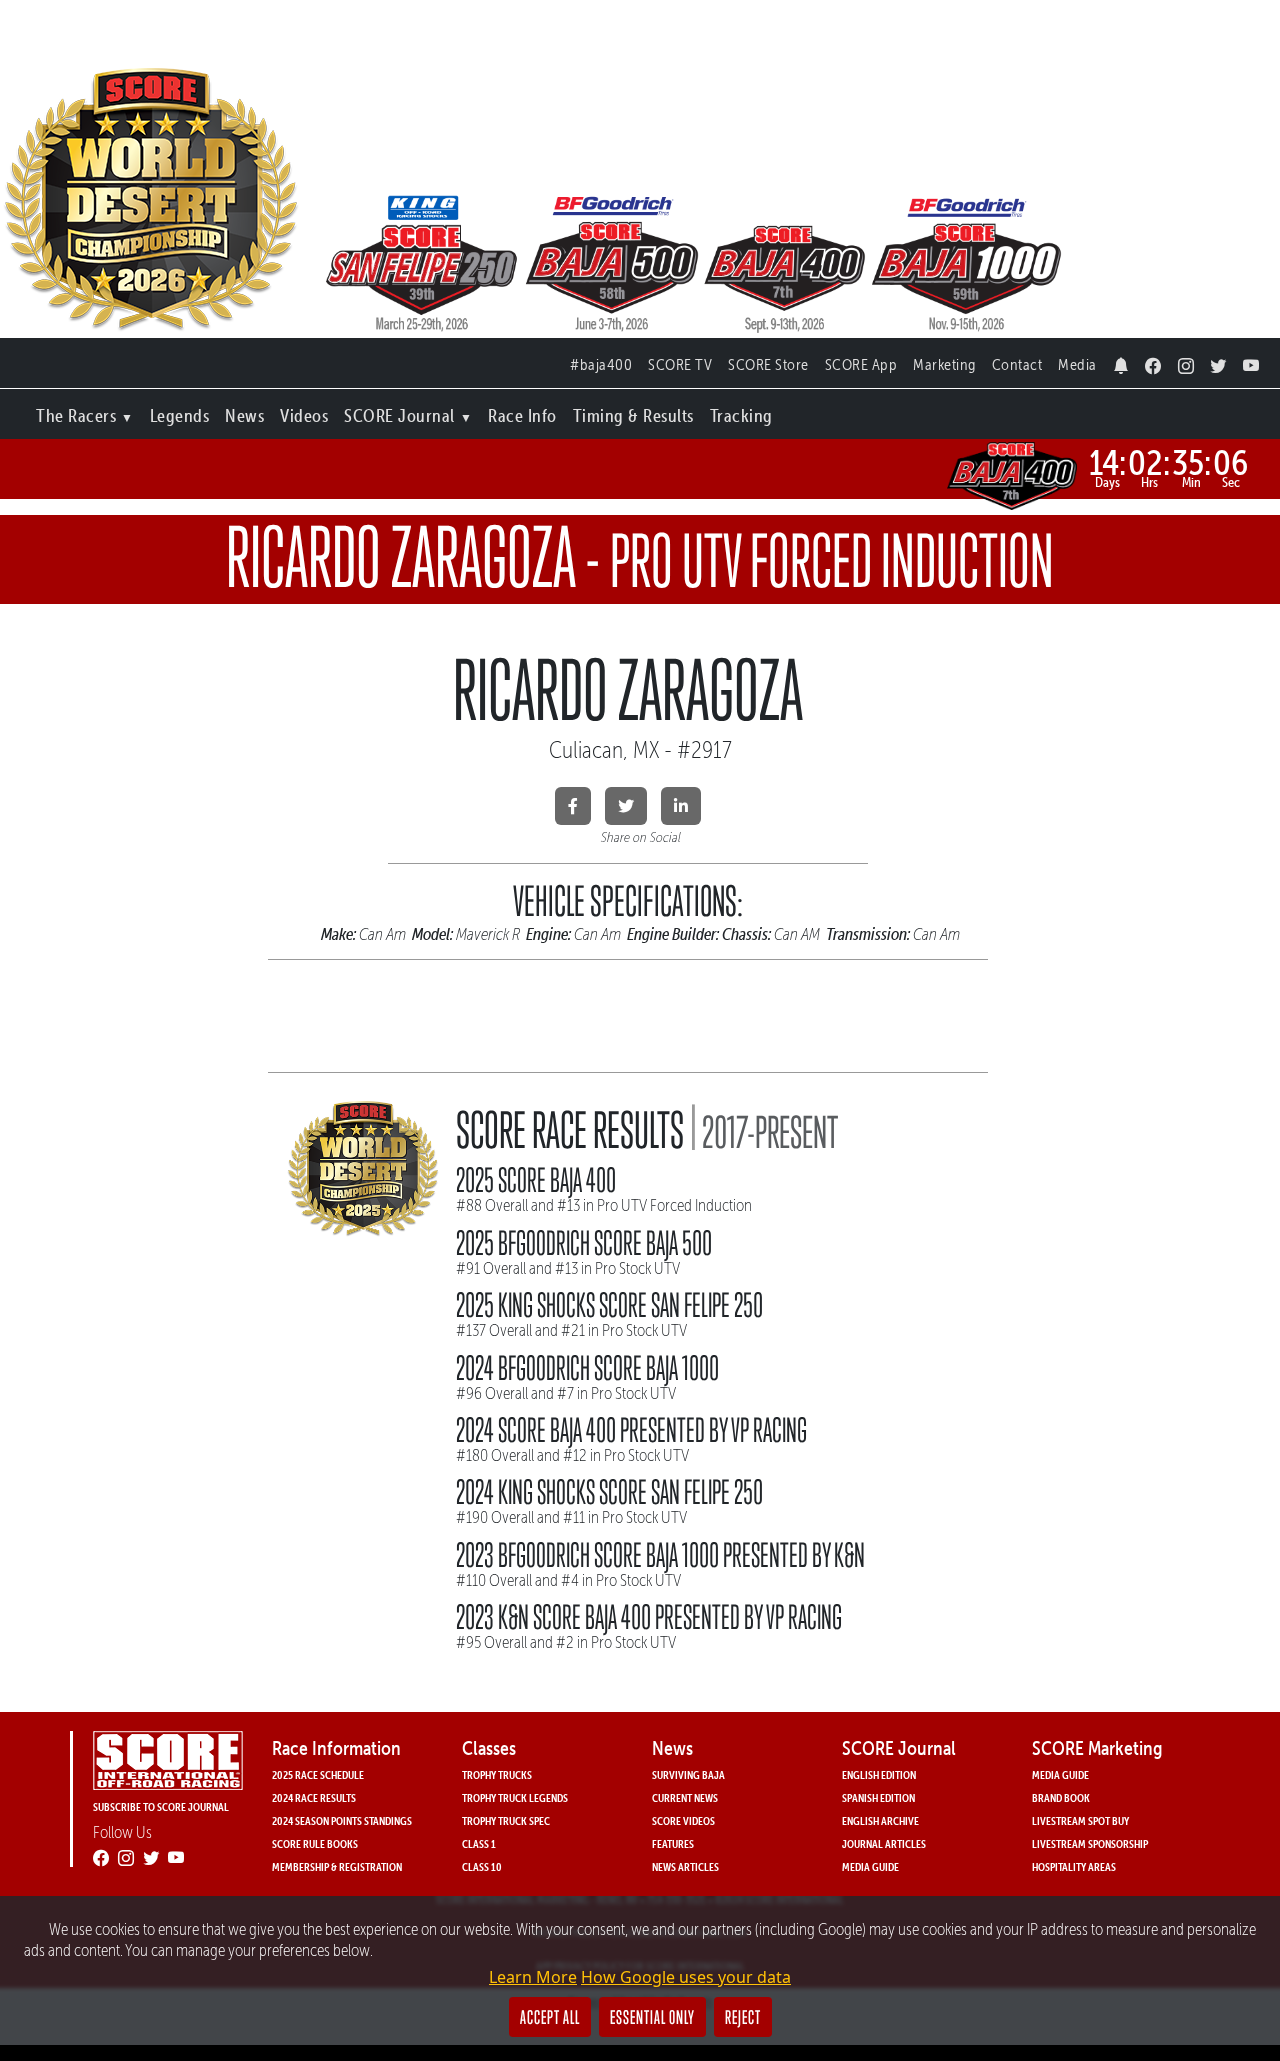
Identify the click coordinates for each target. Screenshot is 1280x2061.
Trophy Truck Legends (515, 1797)
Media (1077, 364)
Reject (743, 2017)
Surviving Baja (688, 1774)
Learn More (533, 1977)
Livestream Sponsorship (1090, 1843)
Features (673, 1843)
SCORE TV (680, 364)
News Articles (685, 1866)
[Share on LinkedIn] (681, 806)
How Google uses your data (686, 1977)
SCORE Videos (683, 1820)
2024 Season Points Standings (342, 1820)
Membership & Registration (337, 1866)
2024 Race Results (314, 1797)
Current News (685, 1797)
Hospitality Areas (1074, 1866)
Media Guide (870, 1866)
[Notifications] (1121, 360)
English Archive (880, 1820)
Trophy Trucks (497, 1774)
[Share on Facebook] (573, 806)
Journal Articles (884, 1843)
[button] (85, 411)
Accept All (550, 2017)
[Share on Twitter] (626, 806)
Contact (1017, 364)
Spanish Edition (878, 1797)
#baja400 (601, 364)
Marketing (944, 364)
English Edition (879, 1774)
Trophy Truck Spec (506, 1820)
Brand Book (1061, 1797)
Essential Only (652, 2017)
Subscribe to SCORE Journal (161, 1806)
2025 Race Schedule (318, 1774)
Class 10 (482, 1866)
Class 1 (479, 1843)
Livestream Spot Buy (1080, 1820)
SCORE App (861, 364)
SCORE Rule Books (315, 1843)
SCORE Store (768, 364)
